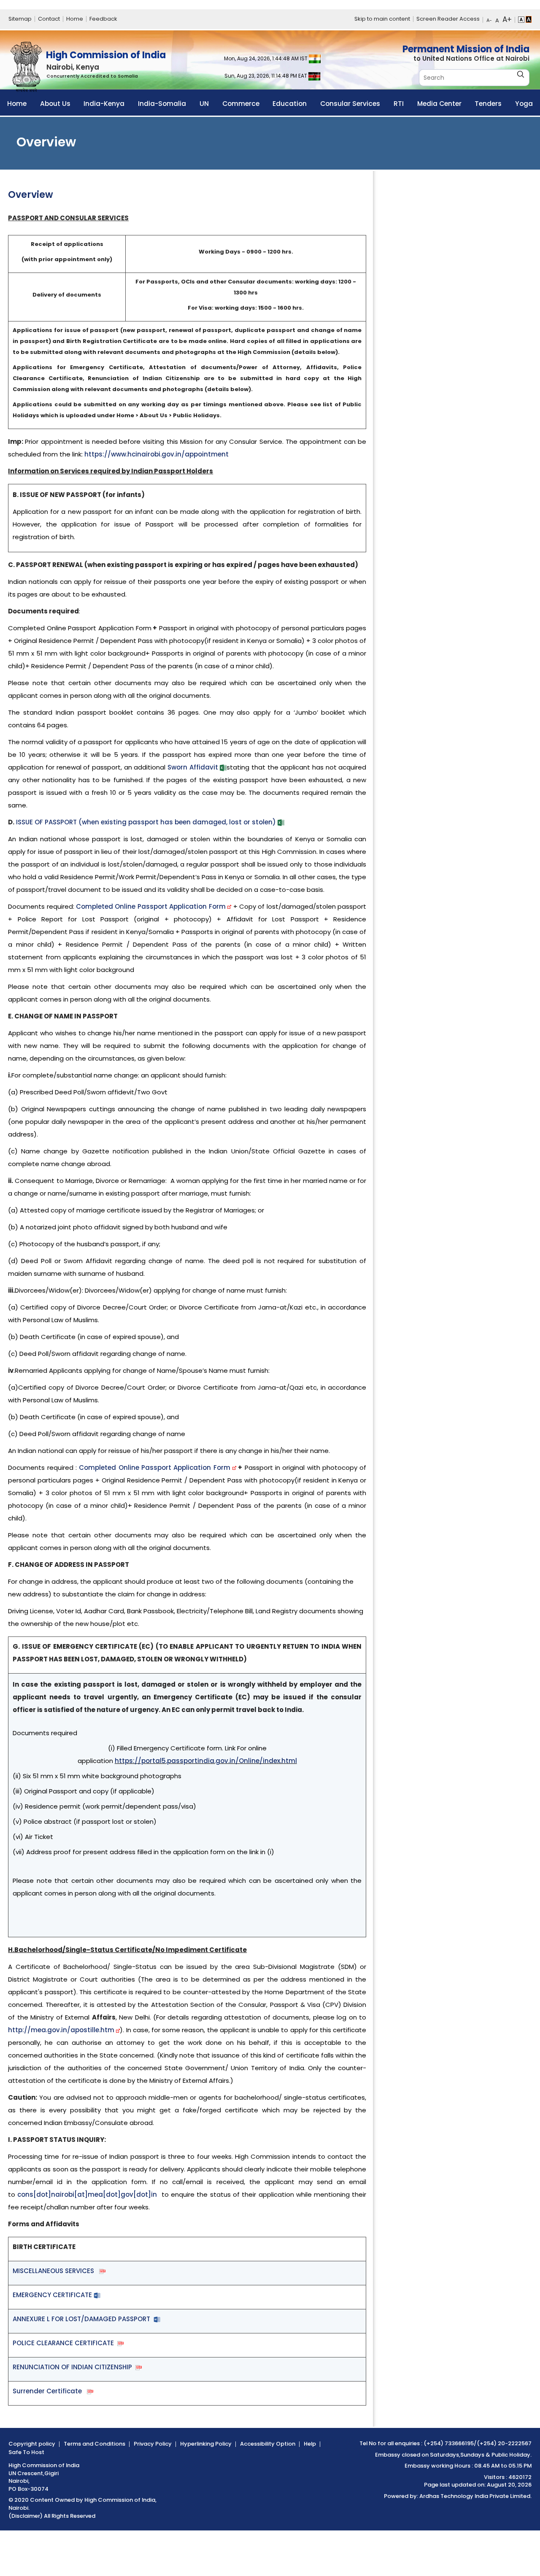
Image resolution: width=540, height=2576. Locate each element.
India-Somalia (162, 104)
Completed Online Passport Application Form (152, 906)
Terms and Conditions (94, 2444)
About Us (55, 104)
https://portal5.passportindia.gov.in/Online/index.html (206, 1761)
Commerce (241, 104)
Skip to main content (382, 19)
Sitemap (20, 19)
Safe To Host (26, 2452)
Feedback (103, 19)
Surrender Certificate (50, 2391)
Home (75, 19)
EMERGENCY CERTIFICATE (53, 2295)
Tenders (488, 104)
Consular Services (350, 104)
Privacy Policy (153, 2444)
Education (290, 104)
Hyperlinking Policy (206, 2444)
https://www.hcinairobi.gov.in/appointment (157, 454)
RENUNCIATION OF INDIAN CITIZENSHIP (74, 2367)
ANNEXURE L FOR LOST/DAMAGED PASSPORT (83, 2319)
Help (310, 2444)
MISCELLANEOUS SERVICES (56, 2271)
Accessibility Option (268, 2444)
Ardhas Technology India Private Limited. (475, 2496)
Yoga (524, 104)
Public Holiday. (511, 2455)
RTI (399, 104)
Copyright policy (32, 2444)
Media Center (439, 104)
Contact (49, 19)
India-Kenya (104, 104)
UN (204, 104)
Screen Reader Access (448, 19)
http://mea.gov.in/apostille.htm (61, 2030)
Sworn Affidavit (193, 767)
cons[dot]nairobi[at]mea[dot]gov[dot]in (87, 2194)
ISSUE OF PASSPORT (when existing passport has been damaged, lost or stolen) (146, 822)
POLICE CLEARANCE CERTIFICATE (65, 2343)
